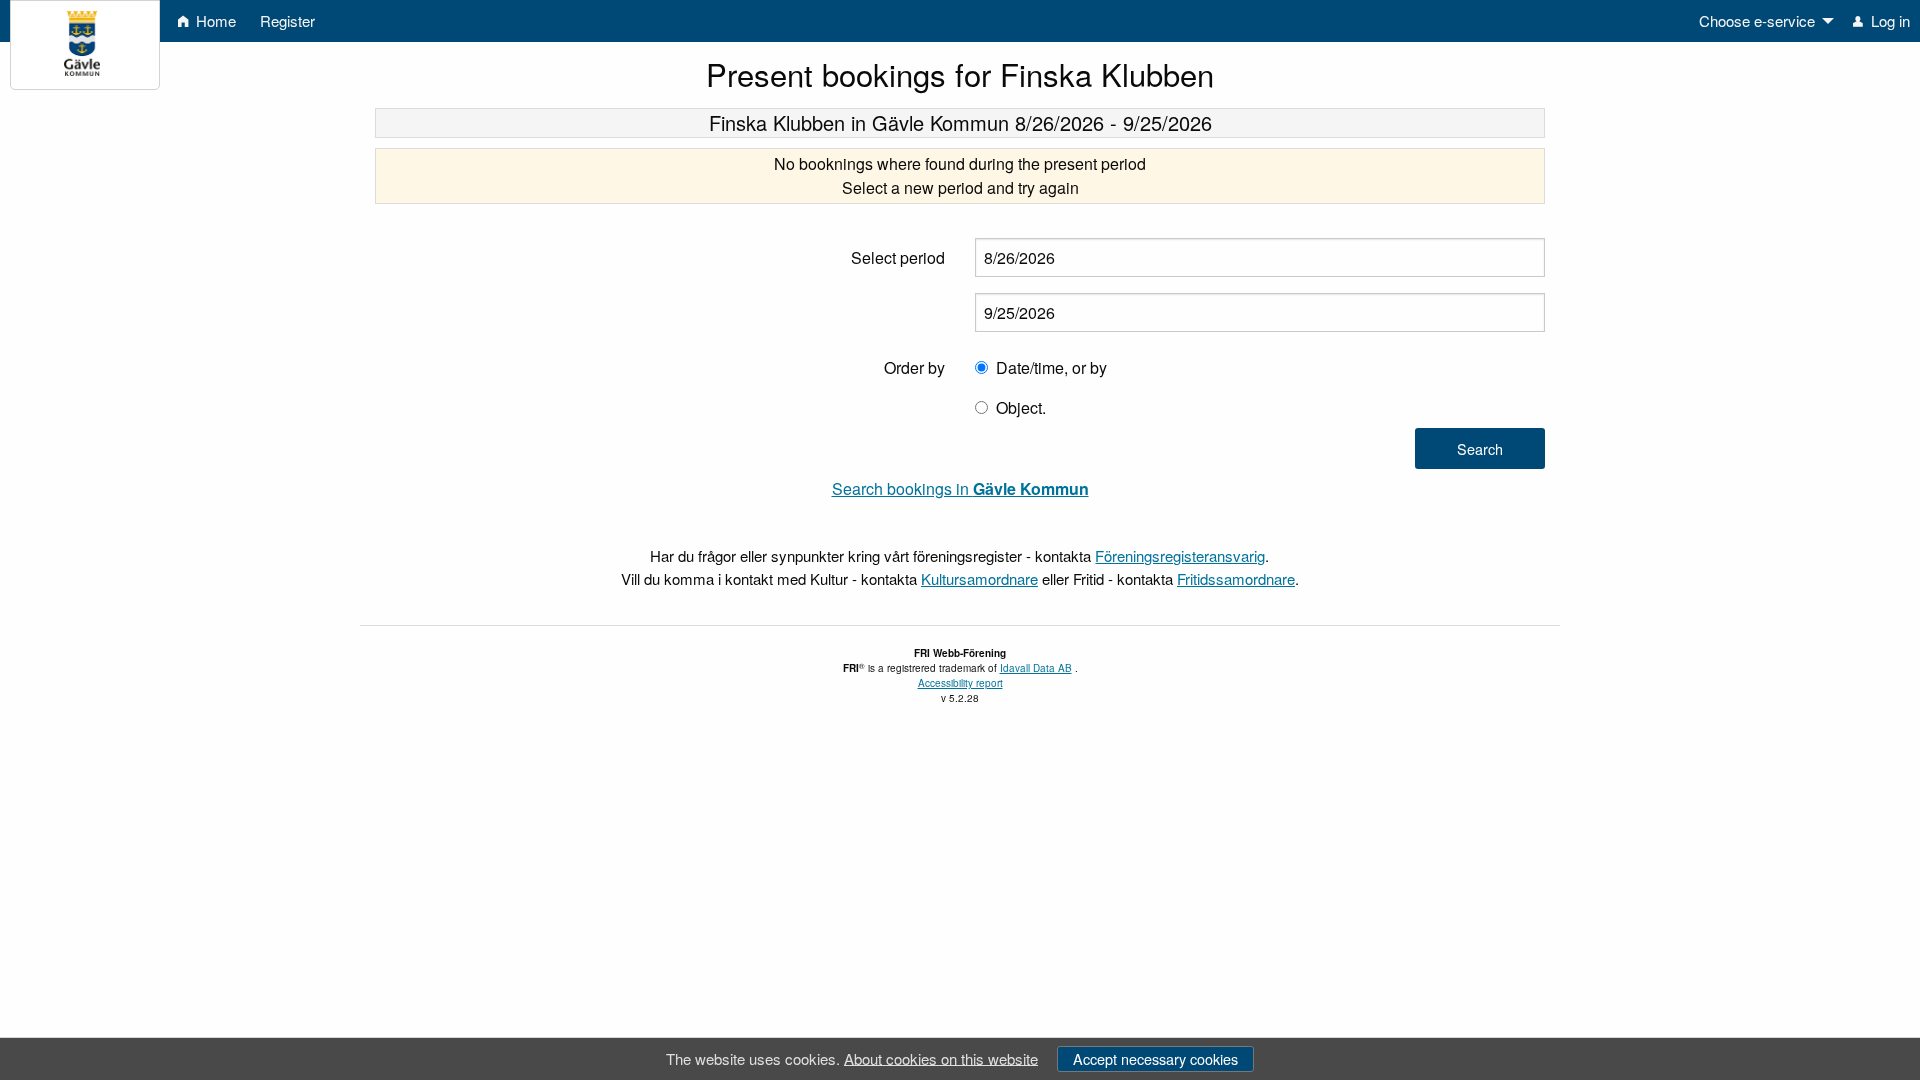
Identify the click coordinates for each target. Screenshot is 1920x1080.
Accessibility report (960, 683)
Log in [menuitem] (1888, 20)
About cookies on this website (941, 1057)
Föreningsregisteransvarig (1180, 555)
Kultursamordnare (979, 578)
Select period (898, 257)
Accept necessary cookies (1155, 1058)
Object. (1021, 407)
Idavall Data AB (1036, 668)
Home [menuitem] (214, 20)
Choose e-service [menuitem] (1757, 20)
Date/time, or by (1051, 367)
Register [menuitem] (287, 20)
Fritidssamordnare (1236, 578)
